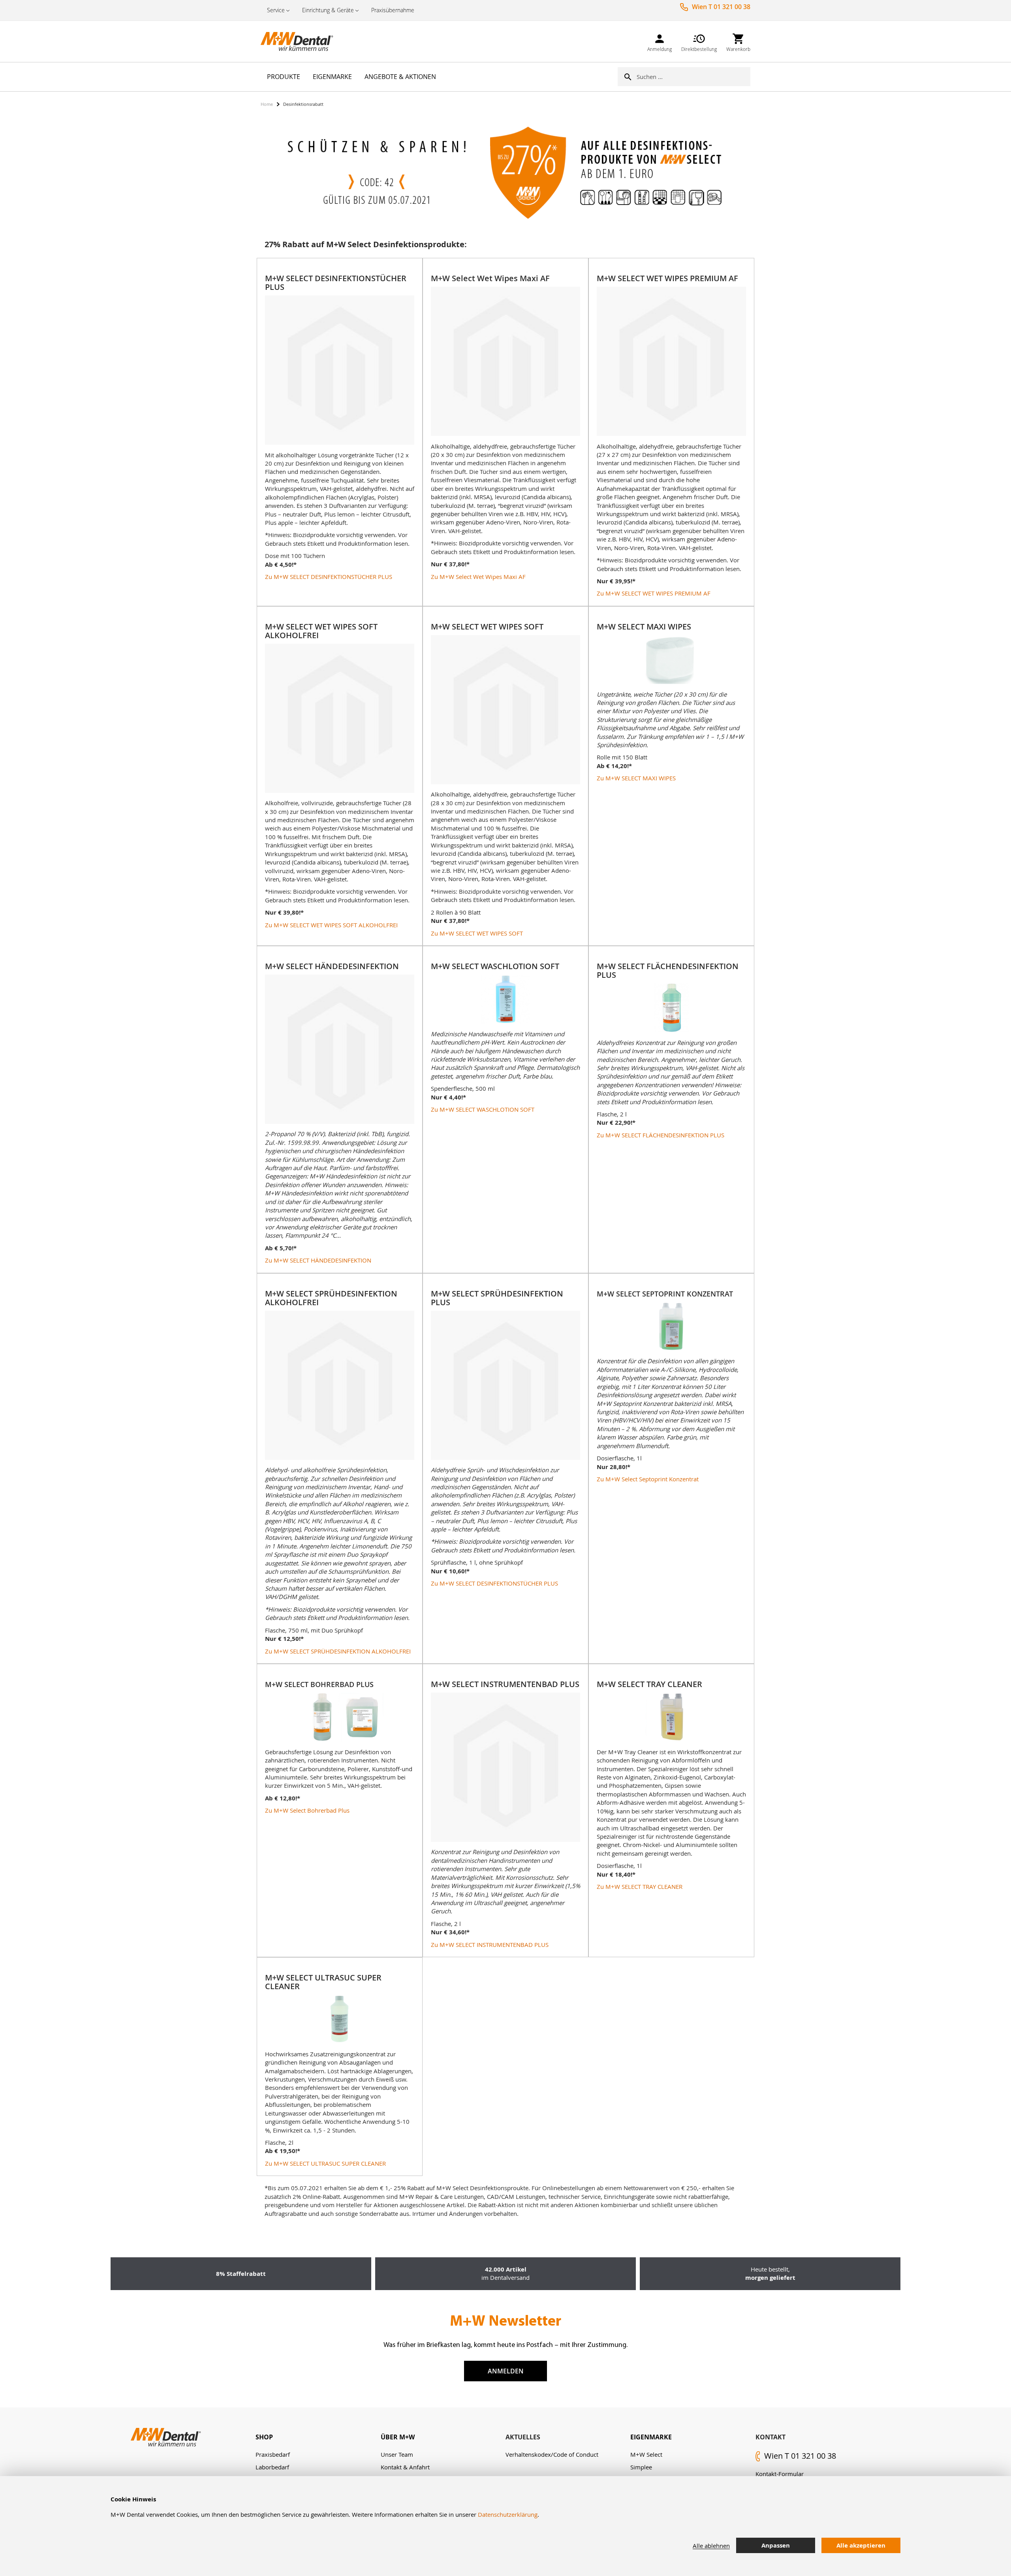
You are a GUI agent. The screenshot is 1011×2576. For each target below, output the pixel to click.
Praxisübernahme (393, 10)
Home (267, 104)
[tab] (318, 2437)
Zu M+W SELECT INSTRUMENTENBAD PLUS (490, 1945)
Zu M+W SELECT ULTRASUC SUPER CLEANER (325, 2163)
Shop (264, 2437)
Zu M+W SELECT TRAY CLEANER (640, 1886)
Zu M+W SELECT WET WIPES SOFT (477, 933)
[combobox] (693, 77)
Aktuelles (523, 2437)
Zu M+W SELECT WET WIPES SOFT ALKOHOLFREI (331, 925)
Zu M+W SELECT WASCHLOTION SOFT (483, 1109)
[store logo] (300, 41)
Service (276, 10)
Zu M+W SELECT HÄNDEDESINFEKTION (318, 1260)
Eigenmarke (651, 2437)
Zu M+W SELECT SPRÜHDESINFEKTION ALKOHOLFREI (338, 1651)
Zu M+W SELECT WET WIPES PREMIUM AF (654, 593)
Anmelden (506, 2371)
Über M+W (398, 2437)
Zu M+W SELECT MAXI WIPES (636, 778)
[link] (660, 41)
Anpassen (776, 2545)
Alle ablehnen (711, 2546)
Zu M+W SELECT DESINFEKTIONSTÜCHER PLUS (329, 577)
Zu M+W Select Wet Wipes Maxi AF (478, 577)
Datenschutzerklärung (508, 2514)
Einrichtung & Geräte (328, 10)
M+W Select (646, 2454)
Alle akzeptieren (861, 2545)
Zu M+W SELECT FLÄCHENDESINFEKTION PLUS (661, 1135)
